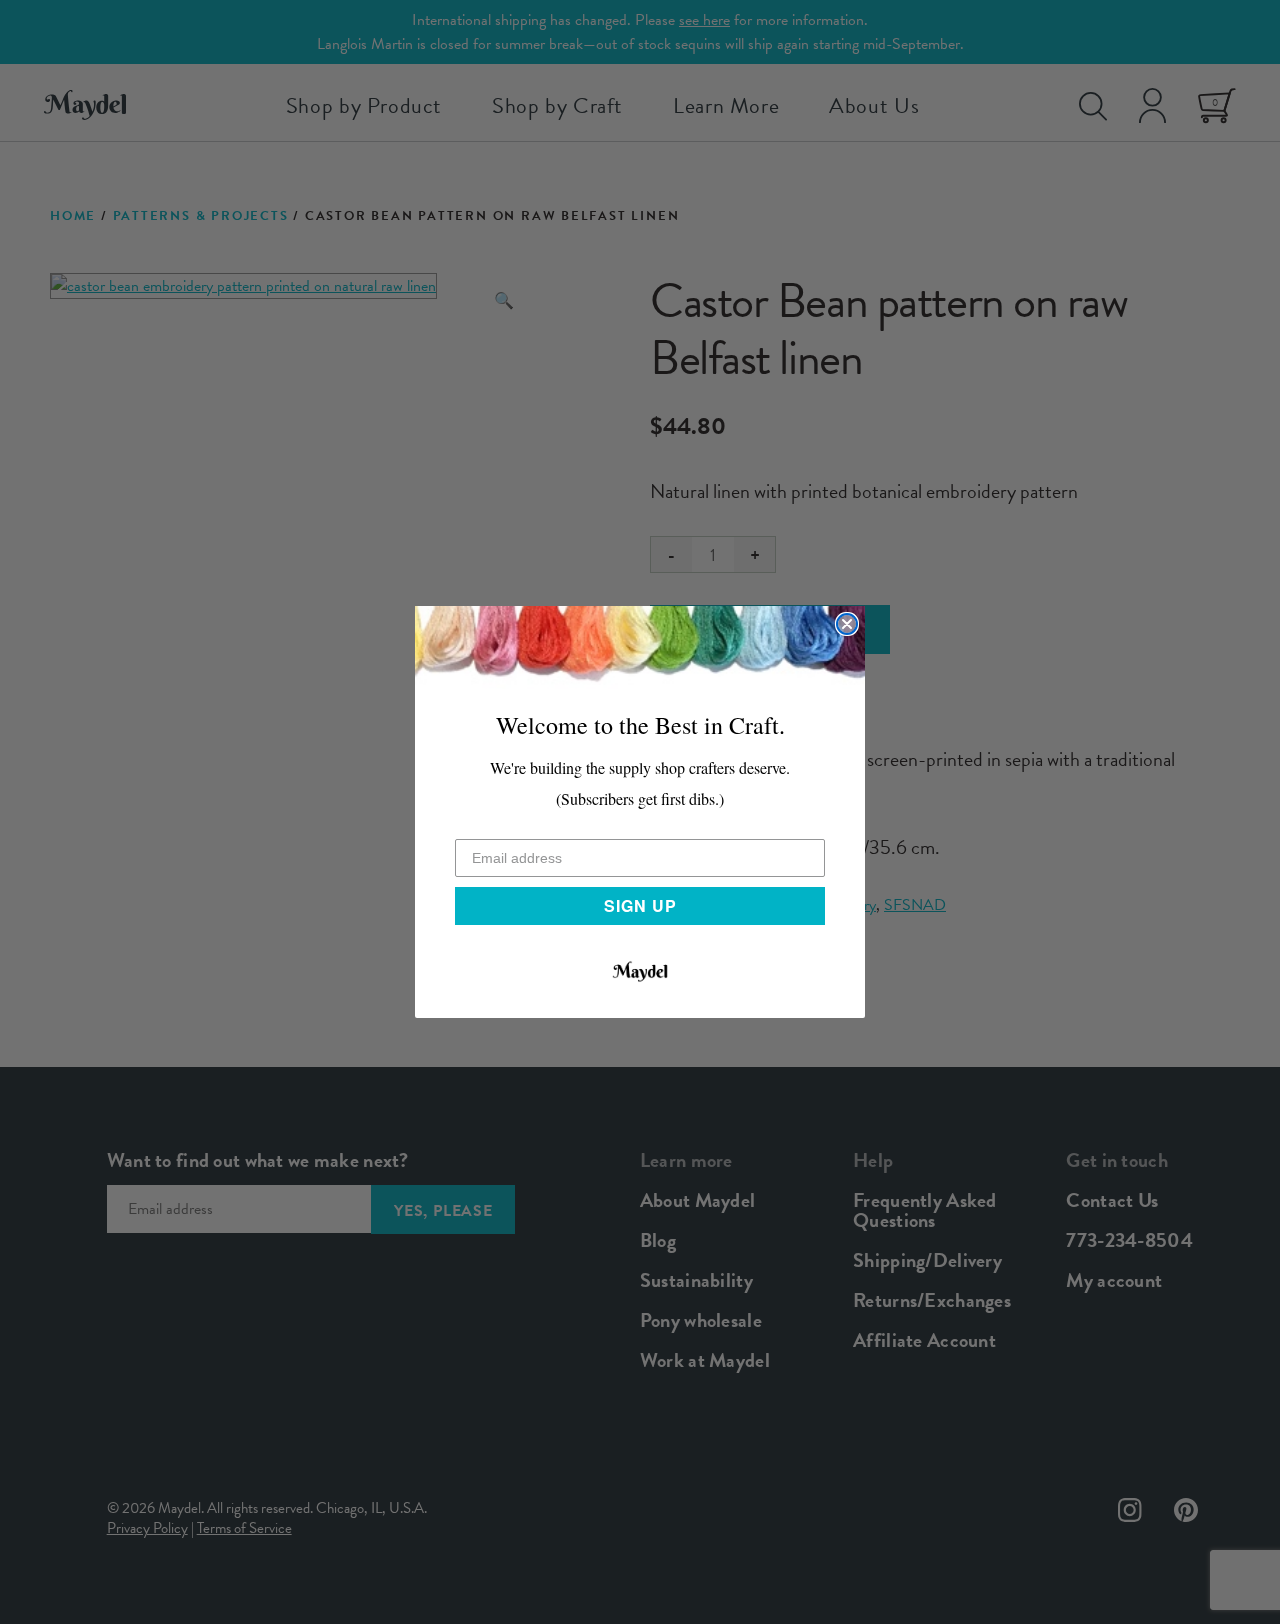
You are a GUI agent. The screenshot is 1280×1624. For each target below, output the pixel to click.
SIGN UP (640, 905)
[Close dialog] (847, 624)
